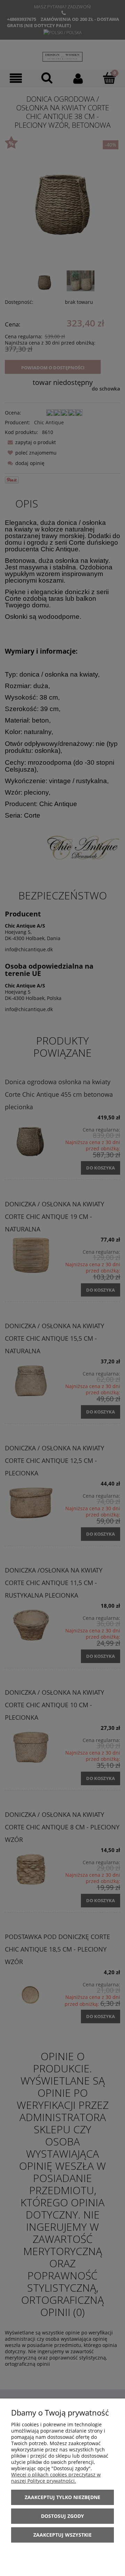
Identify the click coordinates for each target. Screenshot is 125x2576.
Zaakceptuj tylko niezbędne (62, 2497)
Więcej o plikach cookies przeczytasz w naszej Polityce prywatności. (56, 2478)
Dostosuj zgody (62, 2516)
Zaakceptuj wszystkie (62, 2535)
